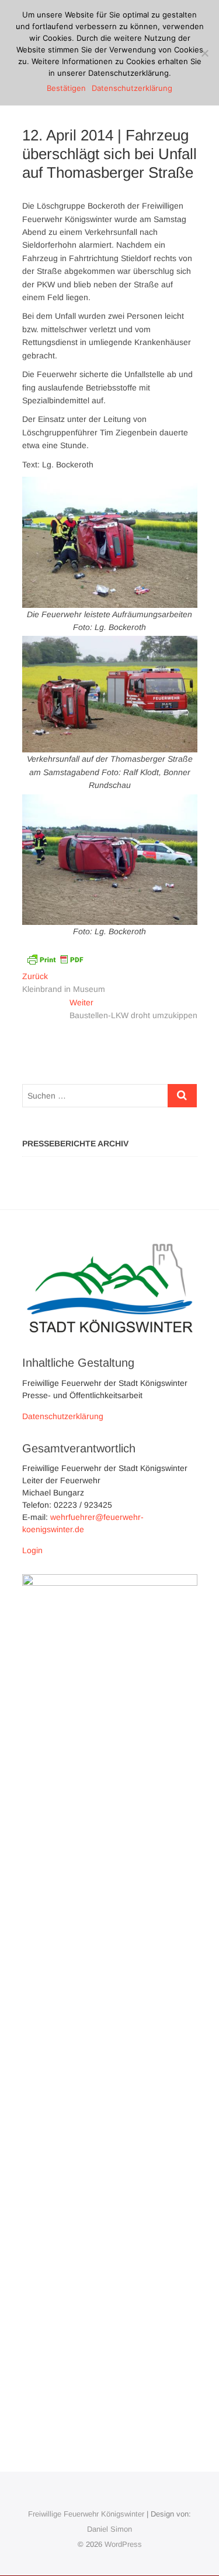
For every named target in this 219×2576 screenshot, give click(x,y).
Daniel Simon (109, 2529)
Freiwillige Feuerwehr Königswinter (86, 2514)
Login (32, 1550)
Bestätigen (66, 88)
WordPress (123, 2544)
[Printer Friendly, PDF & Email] (55, 959)
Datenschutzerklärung (63, 1416)
